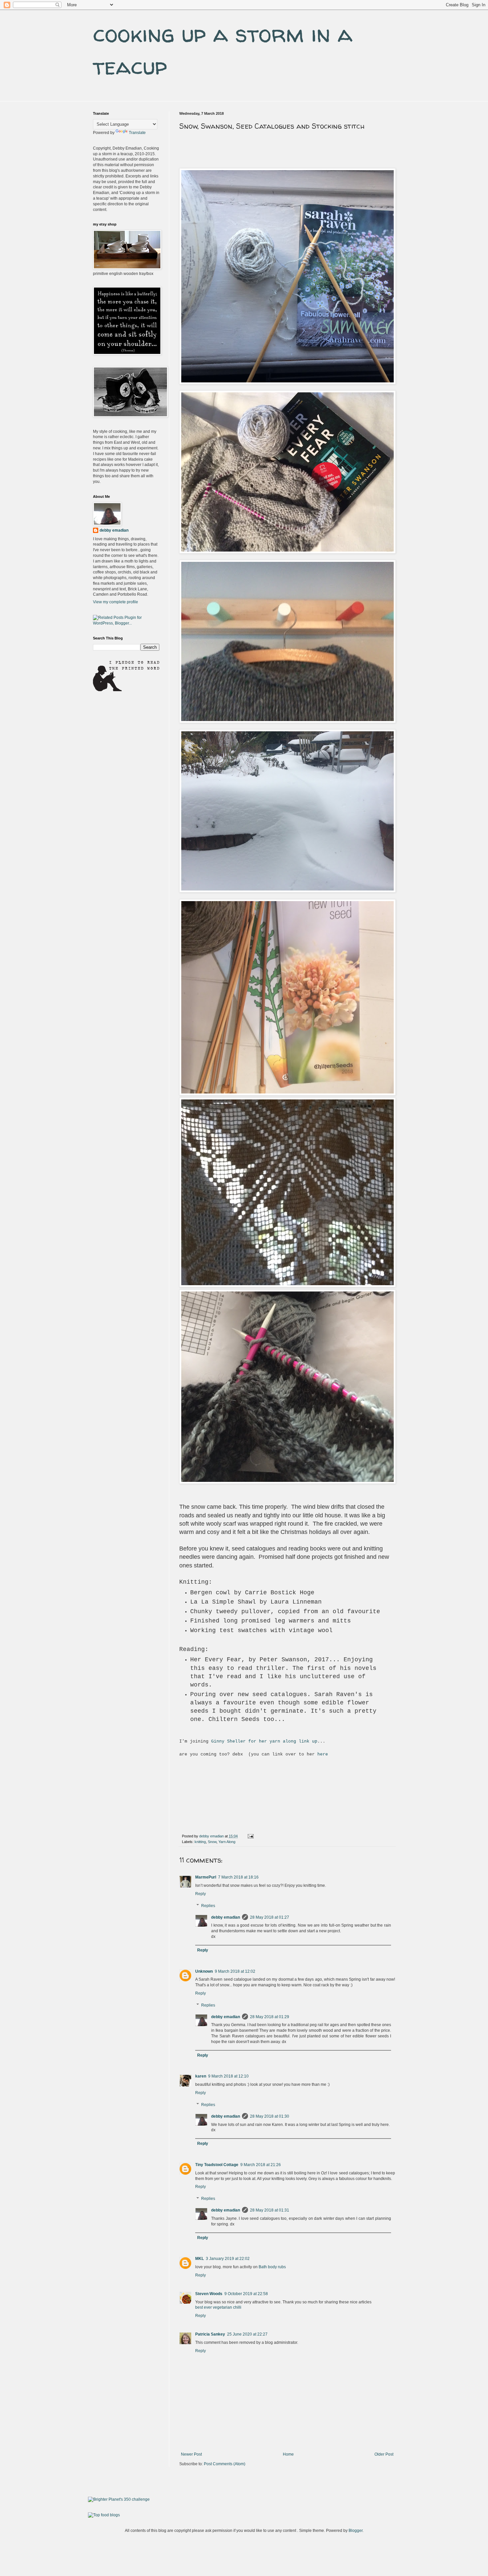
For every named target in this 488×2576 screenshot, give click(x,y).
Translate (137, 133)
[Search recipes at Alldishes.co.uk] (104, 2515)
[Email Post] (250, 1836)
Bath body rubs (272, 2267)
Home (288, 2454)
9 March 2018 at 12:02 (235, 1971)
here (323, 1754)
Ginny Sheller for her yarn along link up (264, 1741)
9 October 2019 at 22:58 (246, 2294)
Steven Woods (209, 2294)
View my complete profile (116, 602)
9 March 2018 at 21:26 (261, 2165)
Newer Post (191, 2454)
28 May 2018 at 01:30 (270, 2116)
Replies (208, 1906)
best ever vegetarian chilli (218, 2307)
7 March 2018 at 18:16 (238, 1877)
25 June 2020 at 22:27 (247, 2334)
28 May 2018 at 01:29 (270, 2017)
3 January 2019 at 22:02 (228, 2259)
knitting (200, 1842)
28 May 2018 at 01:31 (270, 2210)
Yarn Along (227, 1842)
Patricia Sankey (210, 2334)
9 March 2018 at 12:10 (228, 2076)
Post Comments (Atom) (225, 2464)
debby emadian (226, 1917)
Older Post (384, 2454)
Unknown (204, 1971)
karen (201, 2076)
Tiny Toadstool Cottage (217, 2165)
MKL (200, 2259)
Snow (212, 1842)
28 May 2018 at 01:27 (270, 1917)
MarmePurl (206, 1877)
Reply (201, 1894)
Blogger (356, 2531)
